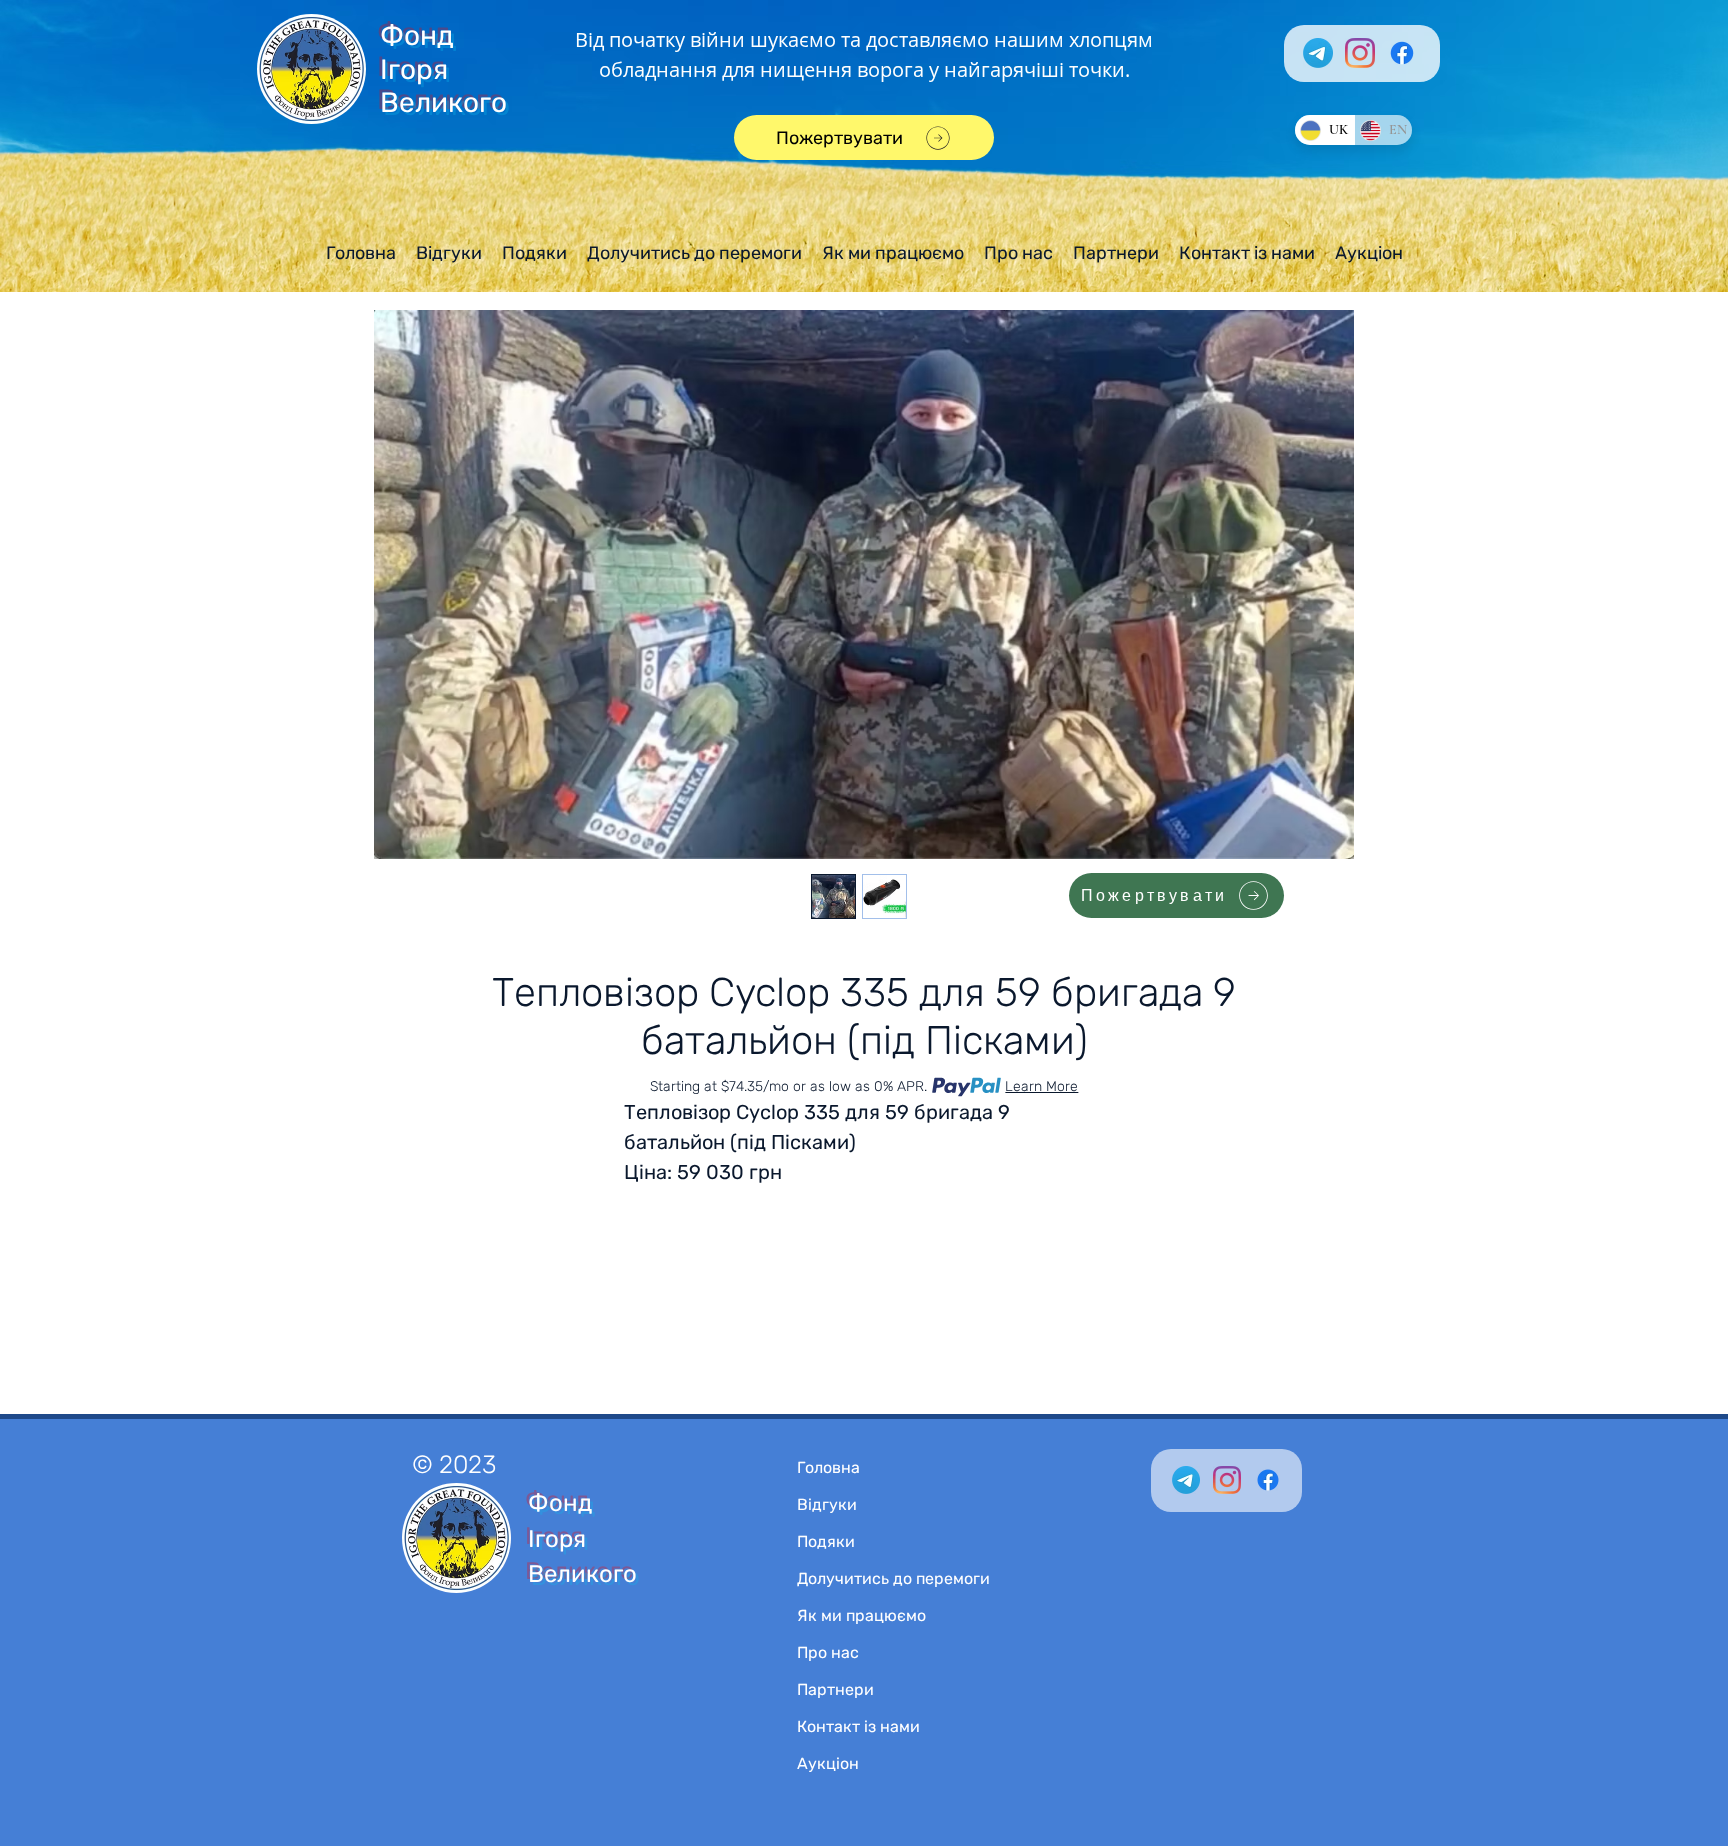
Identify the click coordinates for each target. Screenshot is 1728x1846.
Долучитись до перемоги (893, 1578)
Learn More (1041, 1086)
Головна (828, 1467)
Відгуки (827, 1504)
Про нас (828, 1652)
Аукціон (828, 1763)
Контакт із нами (858, 1726)
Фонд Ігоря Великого (443, 69)
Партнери (835, 1689)
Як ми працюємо (861, 1615)
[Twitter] (1186, 1480)
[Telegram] (1318, 53)
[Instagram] (1360, 53)
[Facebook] (1402, 53)
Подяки (826, 1541)
